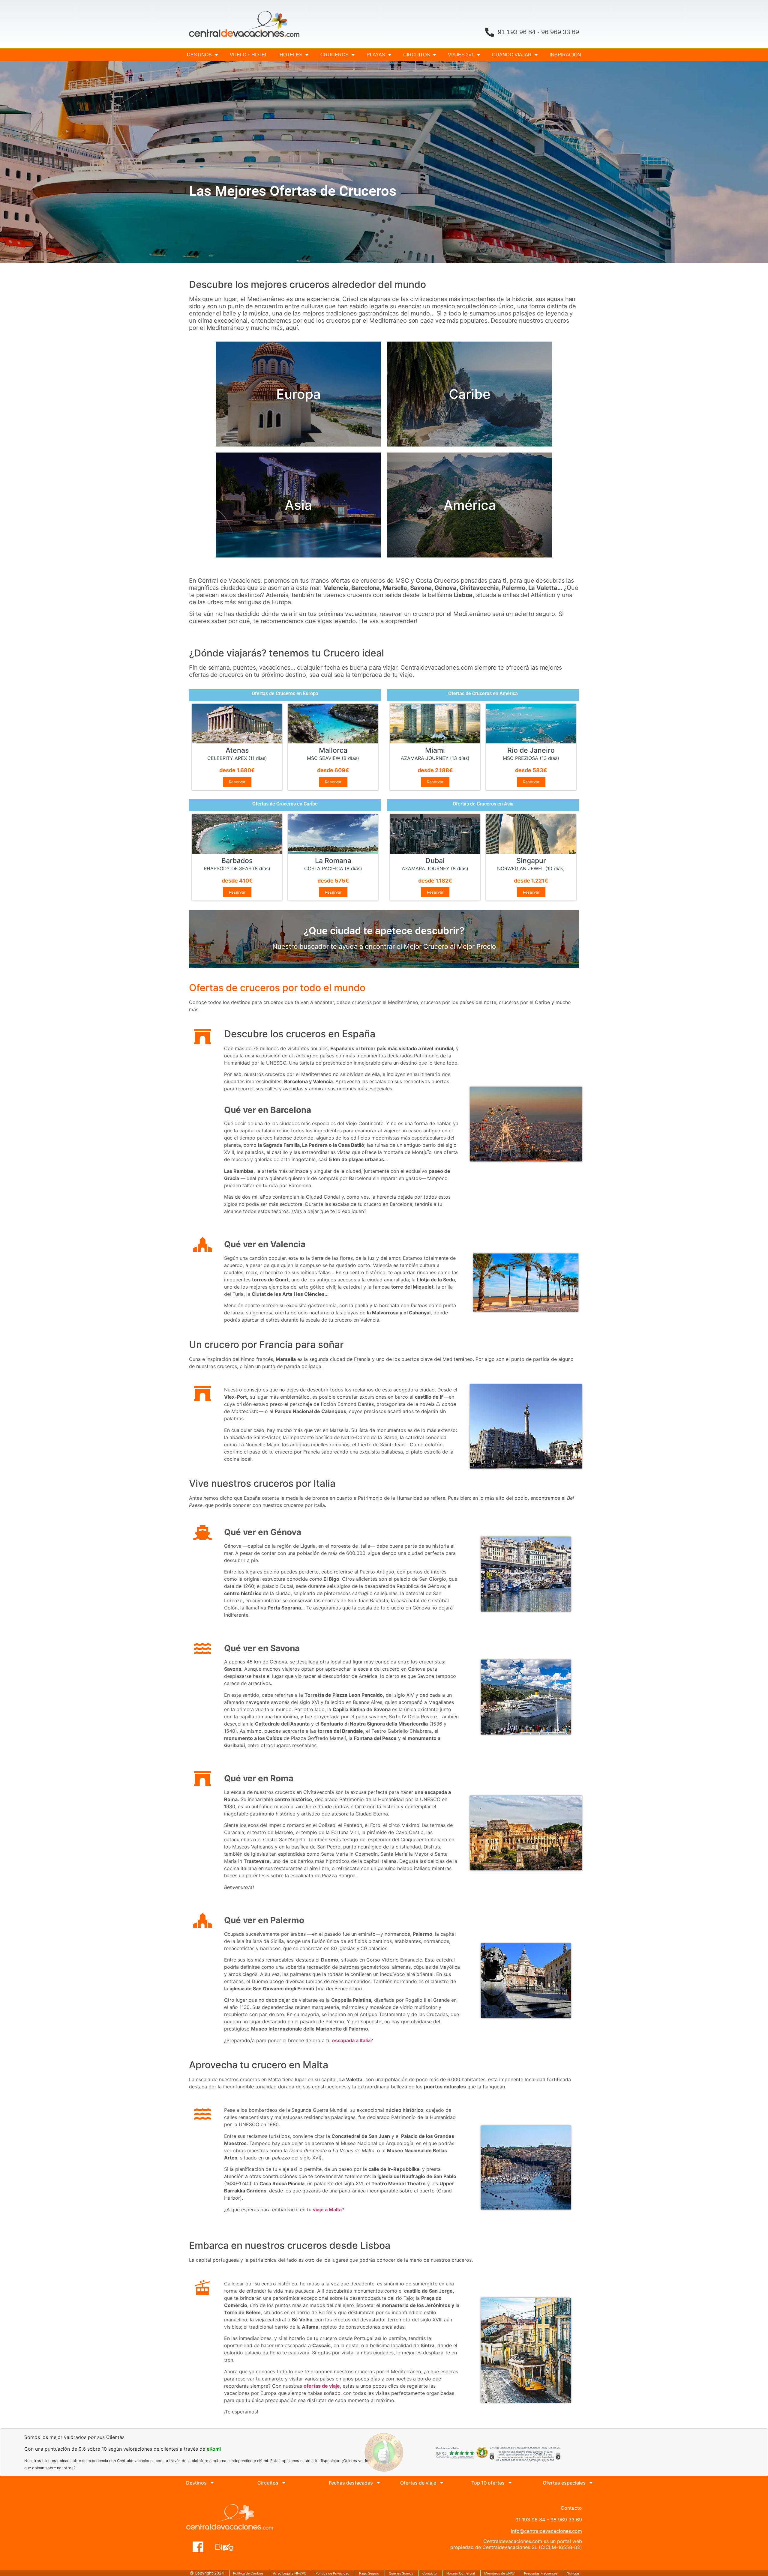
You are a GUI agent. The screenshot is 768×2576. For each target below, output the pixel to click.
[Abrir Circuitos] (284, 2483)
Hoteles (291, 55)
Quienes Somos (401, 2573)
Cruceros (334, 55)
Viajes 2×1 (461, 55)
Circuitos (417, 55)
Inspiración (565, 55)
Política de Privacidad (333, 2573)
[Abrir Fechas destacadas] (378, 2483)
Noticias (573, 2573)
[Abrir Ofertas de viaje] (442, 2483)
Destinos (199, 55)
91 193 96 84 (517, 32)
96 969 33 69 (560, 32)
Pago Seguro (369, 2573)
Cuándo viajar (512, 55)
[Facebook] (198, 2544)
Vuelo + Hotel (249, 55)
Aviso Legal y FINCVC (290, 2573)
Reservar (237, 782)
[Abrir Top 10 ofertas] (510, 2483)
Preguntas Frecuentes (541, 2573)
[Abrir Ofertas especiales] (591, 2483)
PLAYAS (376, 55)
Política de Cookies (248, 2573)
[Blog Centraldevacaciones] (227, 2544)
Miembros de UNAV (499, 2573)
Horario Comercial (461, 2573)
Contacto (430, 2573)
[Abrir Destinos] (212, 2483)
